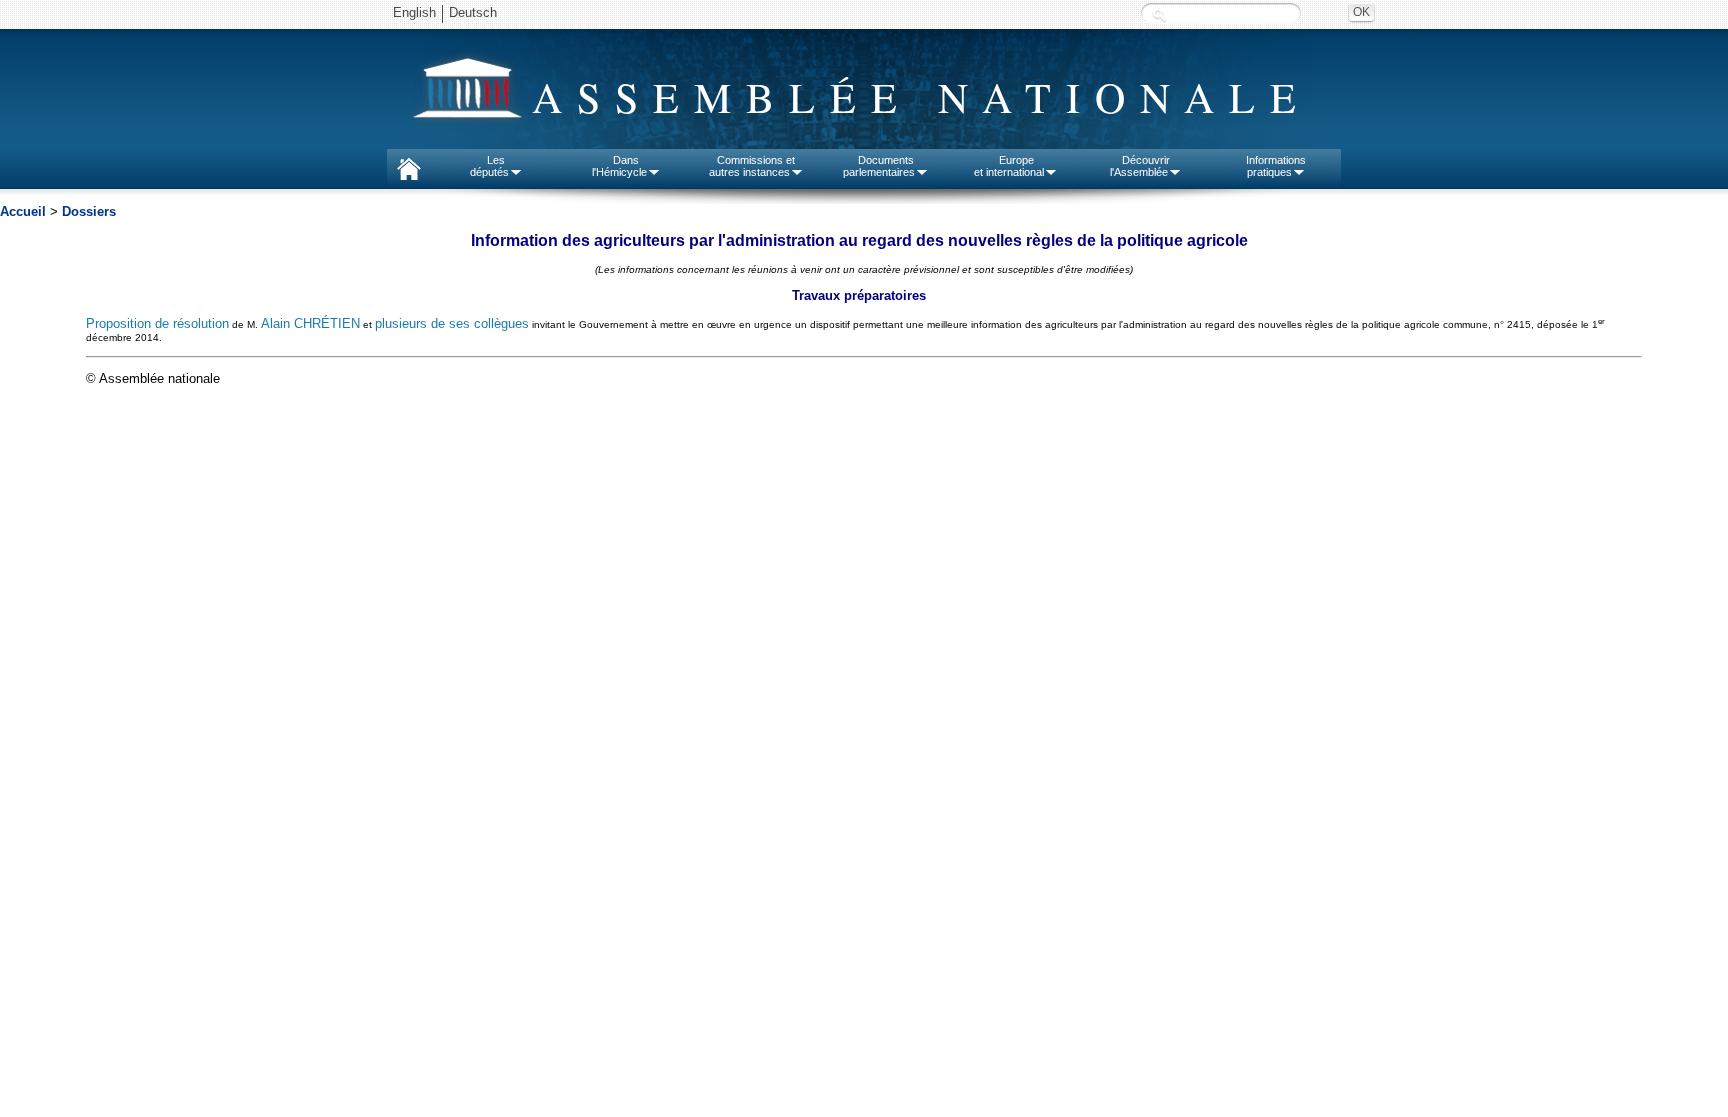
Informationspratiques (1276, 166)
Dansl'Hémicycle (619, 166)
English (414, 12)
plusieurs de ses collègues (452, 324)
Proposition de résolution (157, 324)
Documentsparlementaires (879, 166)
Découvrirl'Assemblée (1140, 166)
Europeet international (1009, 166)
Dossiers (89, 211)
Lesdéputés (489, 166)
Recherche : (1159, 14)
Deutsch (473, 12)
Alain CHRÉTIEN (310, 324)
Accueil (23, 211)
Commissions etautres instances (752, 166)
